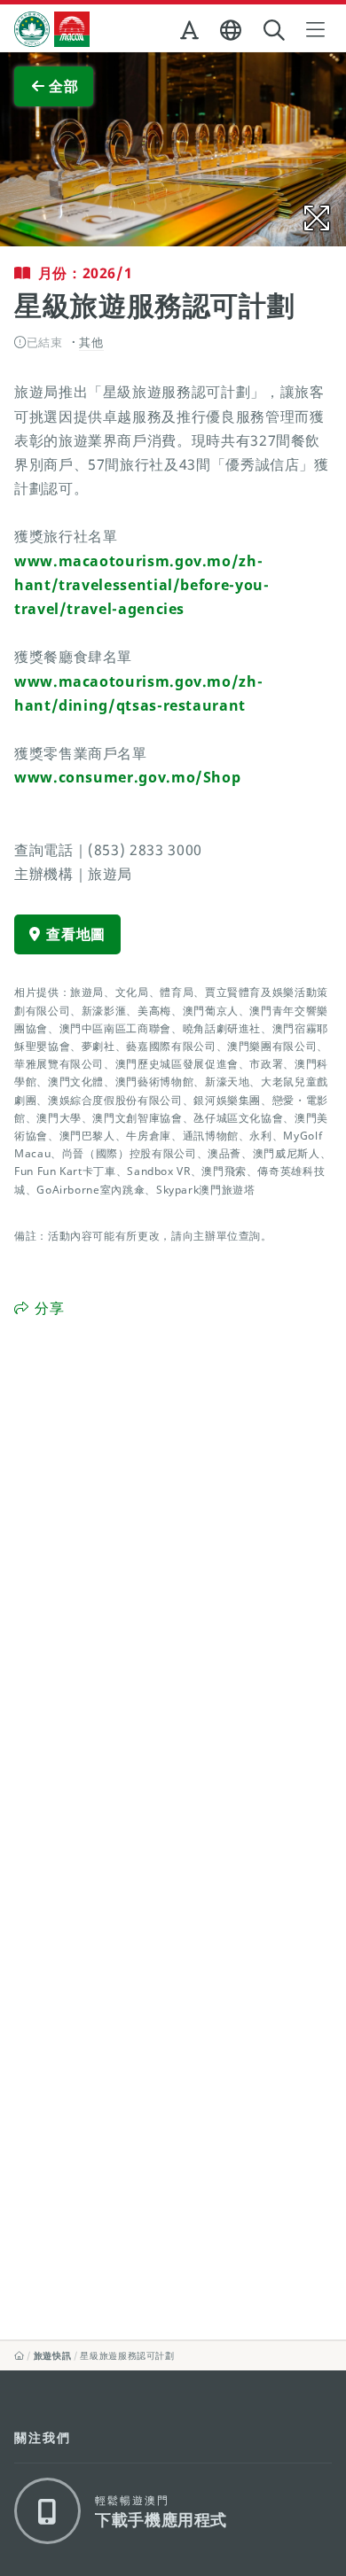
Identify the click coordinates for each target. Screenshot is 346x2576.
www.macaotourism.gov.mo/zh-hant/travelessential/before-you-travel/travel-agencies (142, 585)
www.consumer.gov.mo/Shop (127, 777)
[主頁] (20, 2355)
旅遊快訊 (53, 2355)
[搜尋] (276, 31)
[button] (191, 34)
